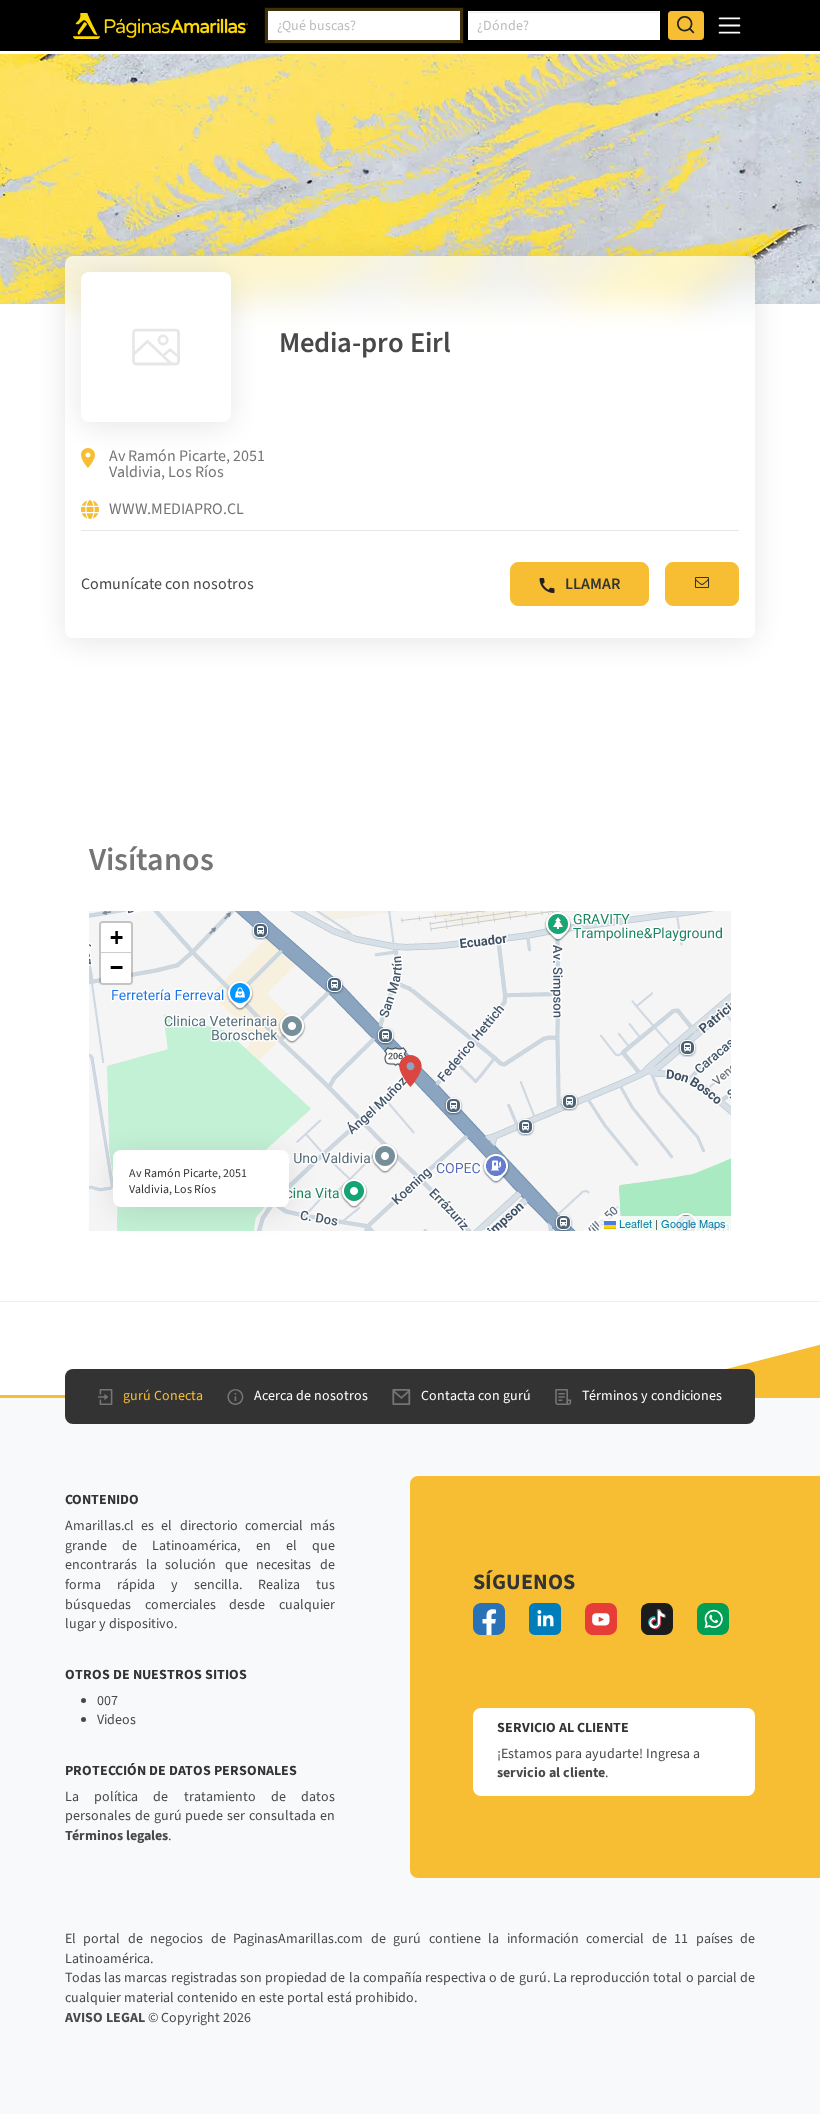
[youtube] (601, 1619)
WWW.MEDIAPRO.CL (176, 510)
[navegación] (729, 25)
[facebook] (489, 1619)
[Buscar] (686, 26)
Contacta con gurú (476, 1396)
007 (107, 1701)
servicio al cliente (551, 1773)
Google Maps (693, 1223)
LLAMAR (592, 584)
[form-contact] (702, 584)
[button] (410, 1071)
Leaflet (634, 1223)
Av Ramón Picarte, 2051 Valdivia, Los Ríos (187, 464)
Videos (116, 1720)
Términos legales (116, 1836)
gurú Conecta (163, 1396)
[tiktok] (657, 1619)
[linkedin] (545, 1619)
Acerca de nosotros (311, 1396)
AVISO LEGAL (105, 2018)
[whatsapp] (713, 1619)
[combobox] (364, 26)
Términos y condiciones (652, 1396)
